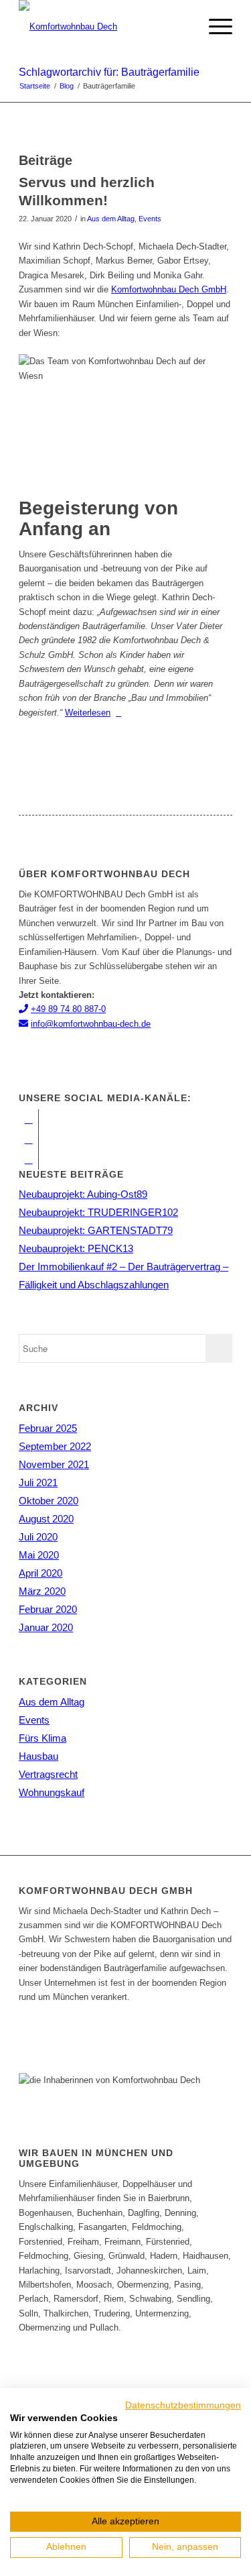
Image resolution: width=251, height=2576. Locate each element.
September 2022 (55, 1446)
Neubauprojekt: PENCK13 (76, 1248)
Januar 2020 (46, 1627)
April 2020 (40, 1573)
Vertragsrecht (48, 1774)
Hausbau (38, 1756)
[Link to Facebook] (28, 1119)
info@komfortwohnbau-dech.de (91, 1024)
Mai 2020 (39, 1555)
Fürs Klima (43, 1738)
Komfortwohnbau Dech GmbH (169, 289)
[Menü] (214, 27)
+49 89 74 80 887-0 (68, 1009)
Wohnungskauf (52, 1792)
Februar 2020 (48, 1609)
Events (150, 219)
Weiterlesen (88, 713)
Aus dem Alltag (111, 219)
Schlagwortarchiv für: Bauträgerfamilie (109, 72)
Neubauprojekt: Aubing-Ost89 (83, 1194)
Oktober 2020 (49, 1501)
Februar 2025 (48, 1428)
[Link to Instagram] (28, 1139)
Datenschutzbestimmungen (183, 2405)
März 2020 (42, 1591)
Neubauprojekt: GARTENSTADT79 (96, 1230)
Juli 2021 (38, 1482)
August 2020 (46, 1519)
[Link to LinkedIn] (28, 1160)
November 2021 (54, 1464)
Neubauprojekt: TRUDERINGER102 (98, 1212)
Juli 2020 (38, 1537)
